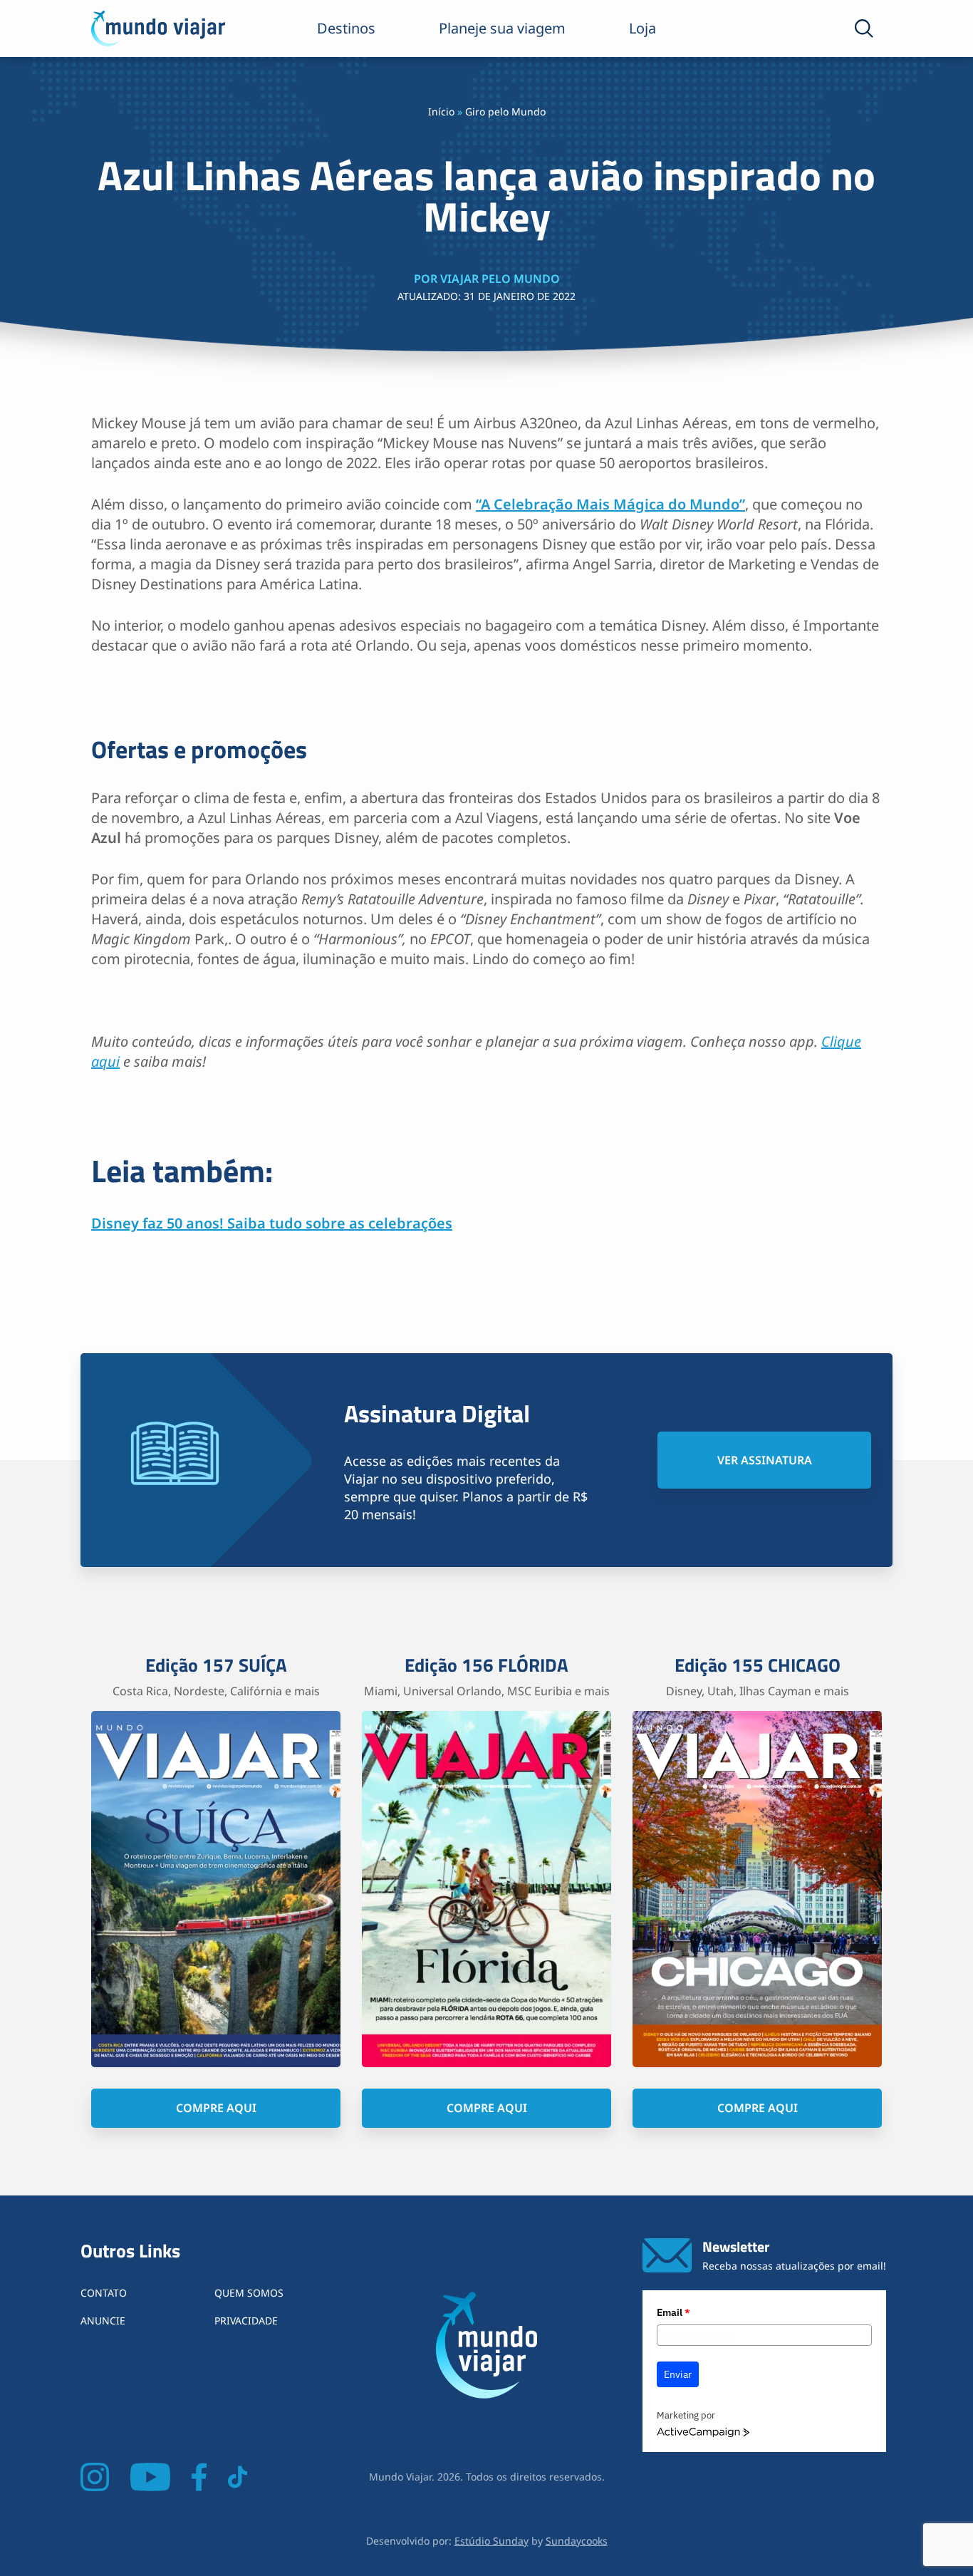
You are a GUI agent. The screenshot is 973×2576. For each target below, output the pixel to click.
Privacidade (246, 2321)
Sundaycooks (577, 2541)
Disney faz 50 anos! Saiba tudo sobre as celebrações (272, 1223)
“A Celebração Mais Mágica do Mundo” (610, 504)
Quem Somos (249, 2293)
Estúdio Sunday (491, 2541)
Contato (104, 2293)
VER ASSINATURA (765, 1460)
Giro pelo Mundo (505, 112)
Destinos (346, 28)
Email (673, 2312)
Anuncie (103, 2321)
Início (441, 112)
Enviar (678, 2374)
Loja (642, 28)
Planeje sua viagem (502, 28)
